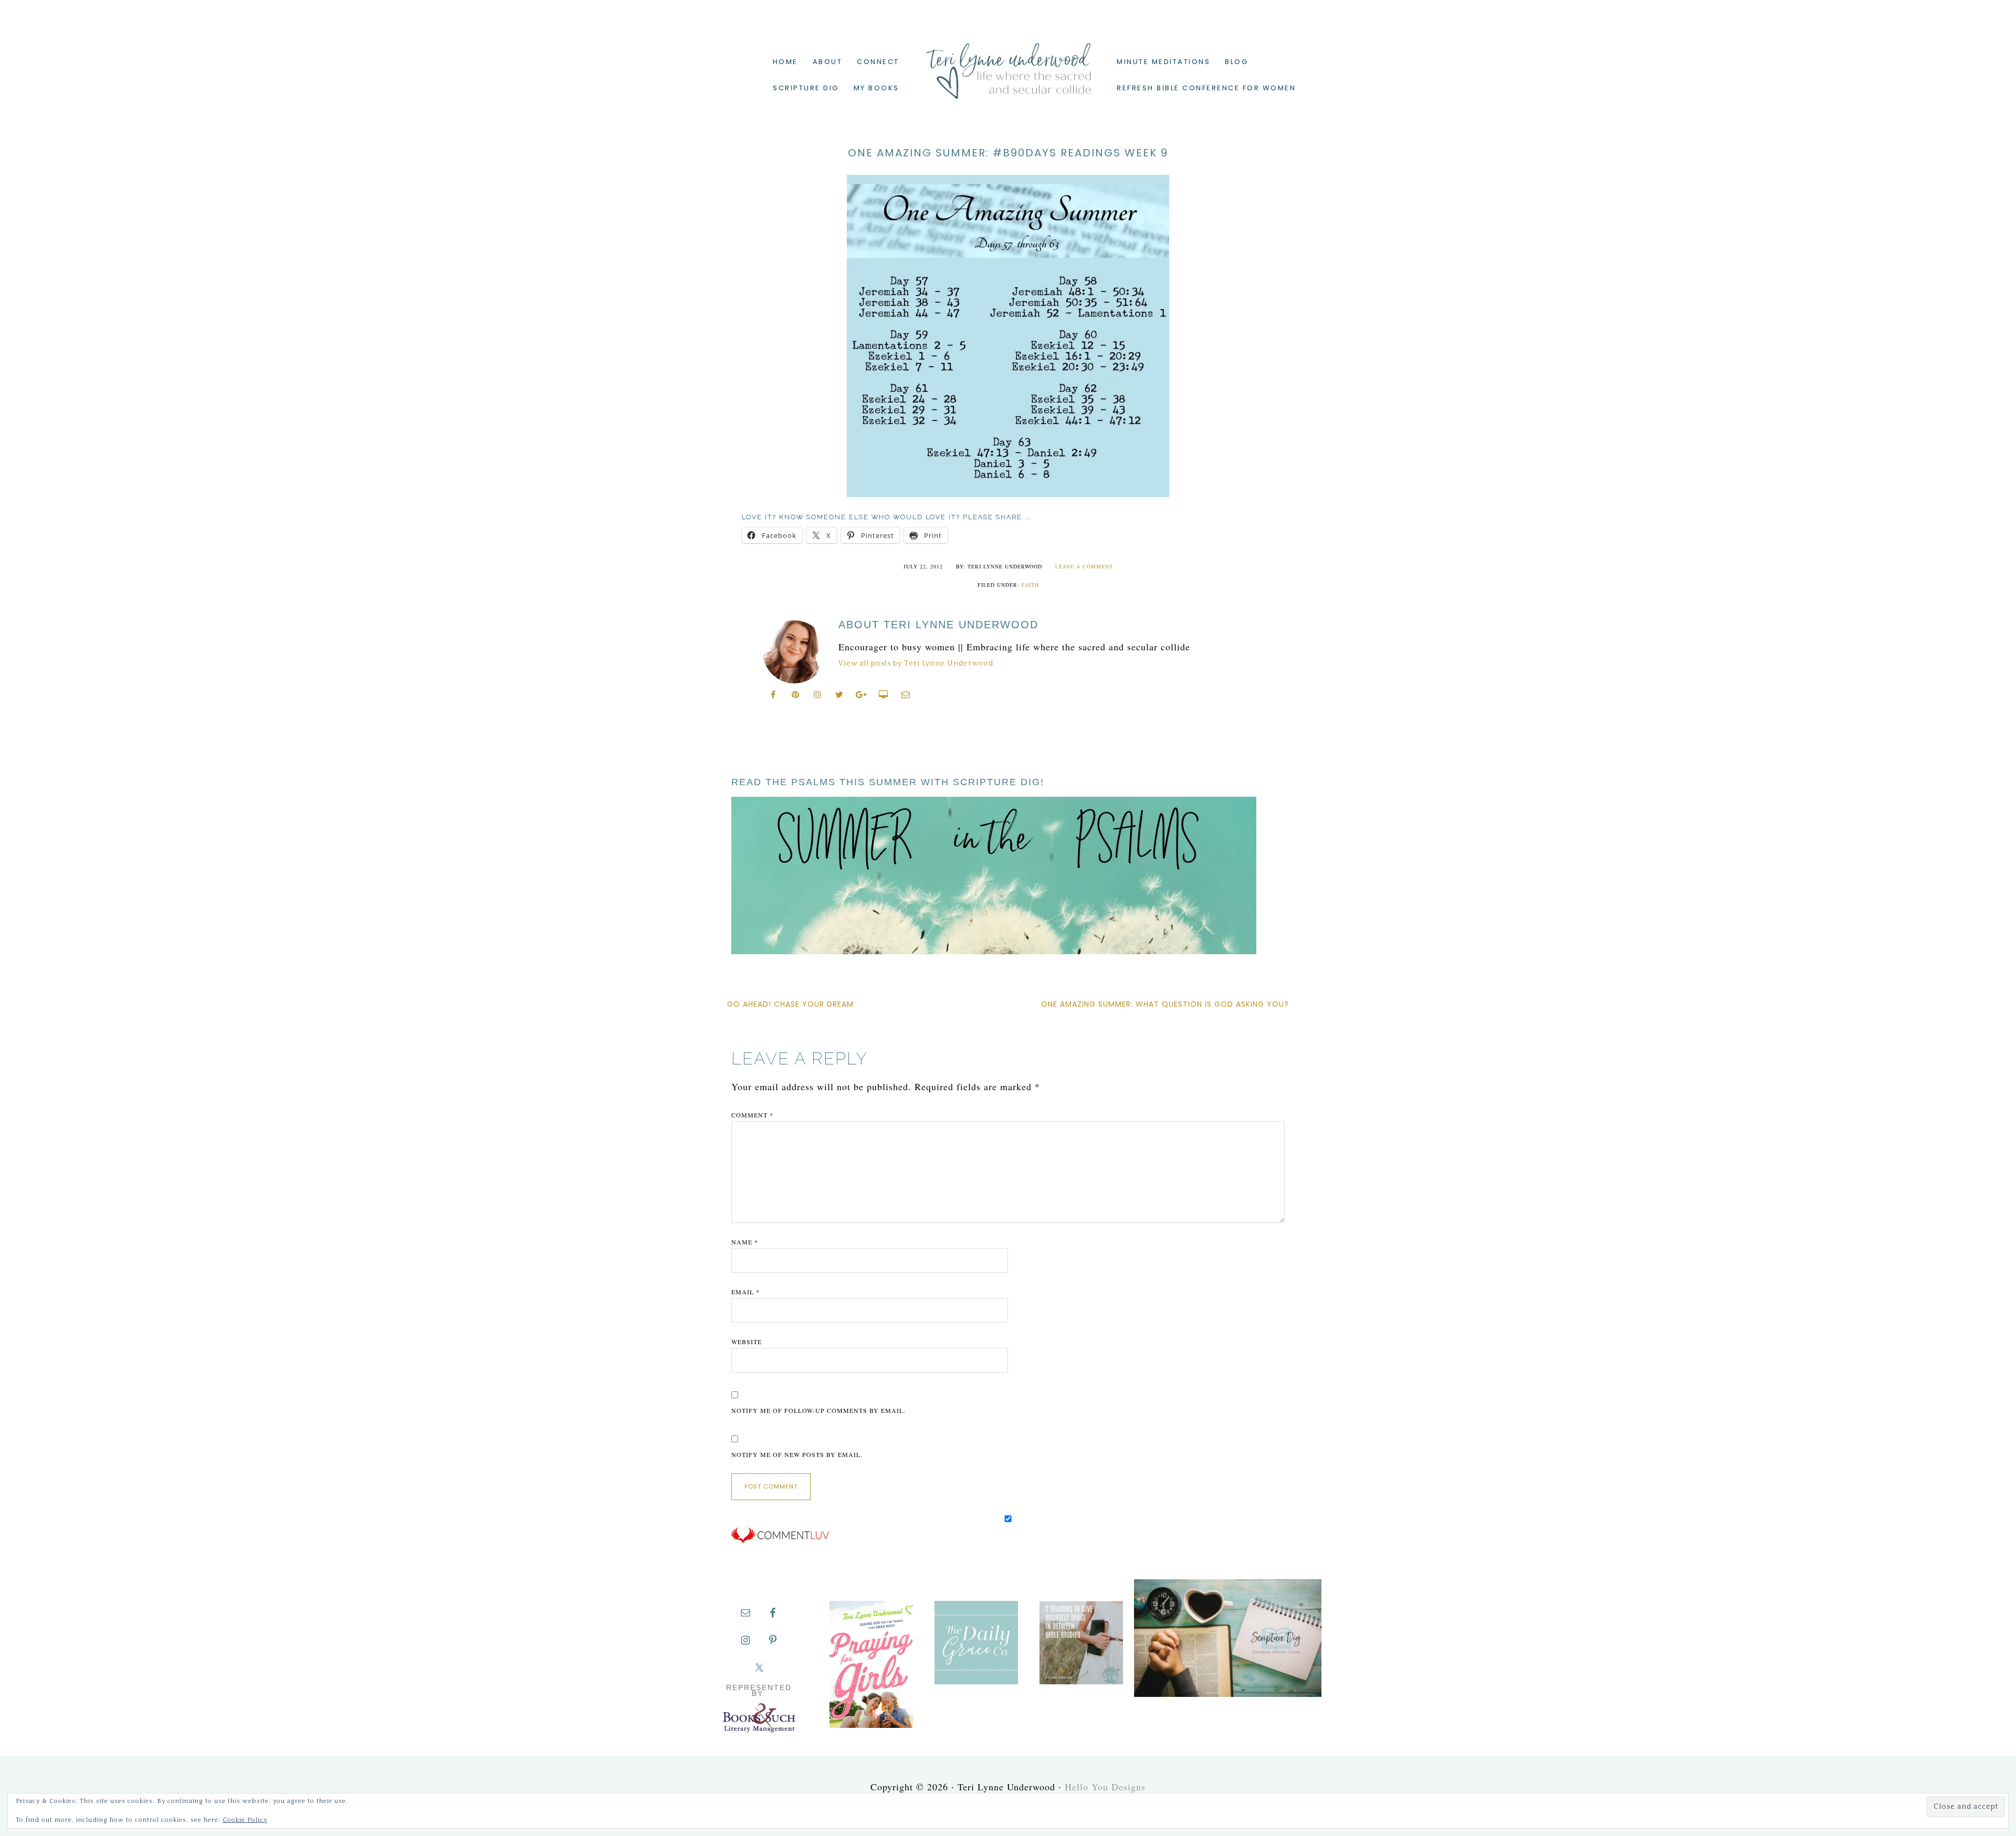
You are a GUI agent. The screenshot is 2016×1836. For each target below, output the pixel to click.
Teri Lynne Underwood (1008, 63)
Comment (752, 1115)
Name (745, 1242)
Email (745, 1292)
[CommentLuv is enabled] (780, 1541)
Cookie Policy (245, 1820)
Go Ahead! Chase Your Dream (790, 1004)
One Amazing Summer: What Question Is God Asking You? (1165, 1004)
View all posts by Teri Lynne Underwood (916, 663)
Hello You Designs (1105, 1787)
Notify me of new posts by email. (797, 1454)
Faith (1030, 585)
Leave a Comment (1084, 566)
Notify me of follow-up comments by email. (818, 1410)
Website (747, 1342)
